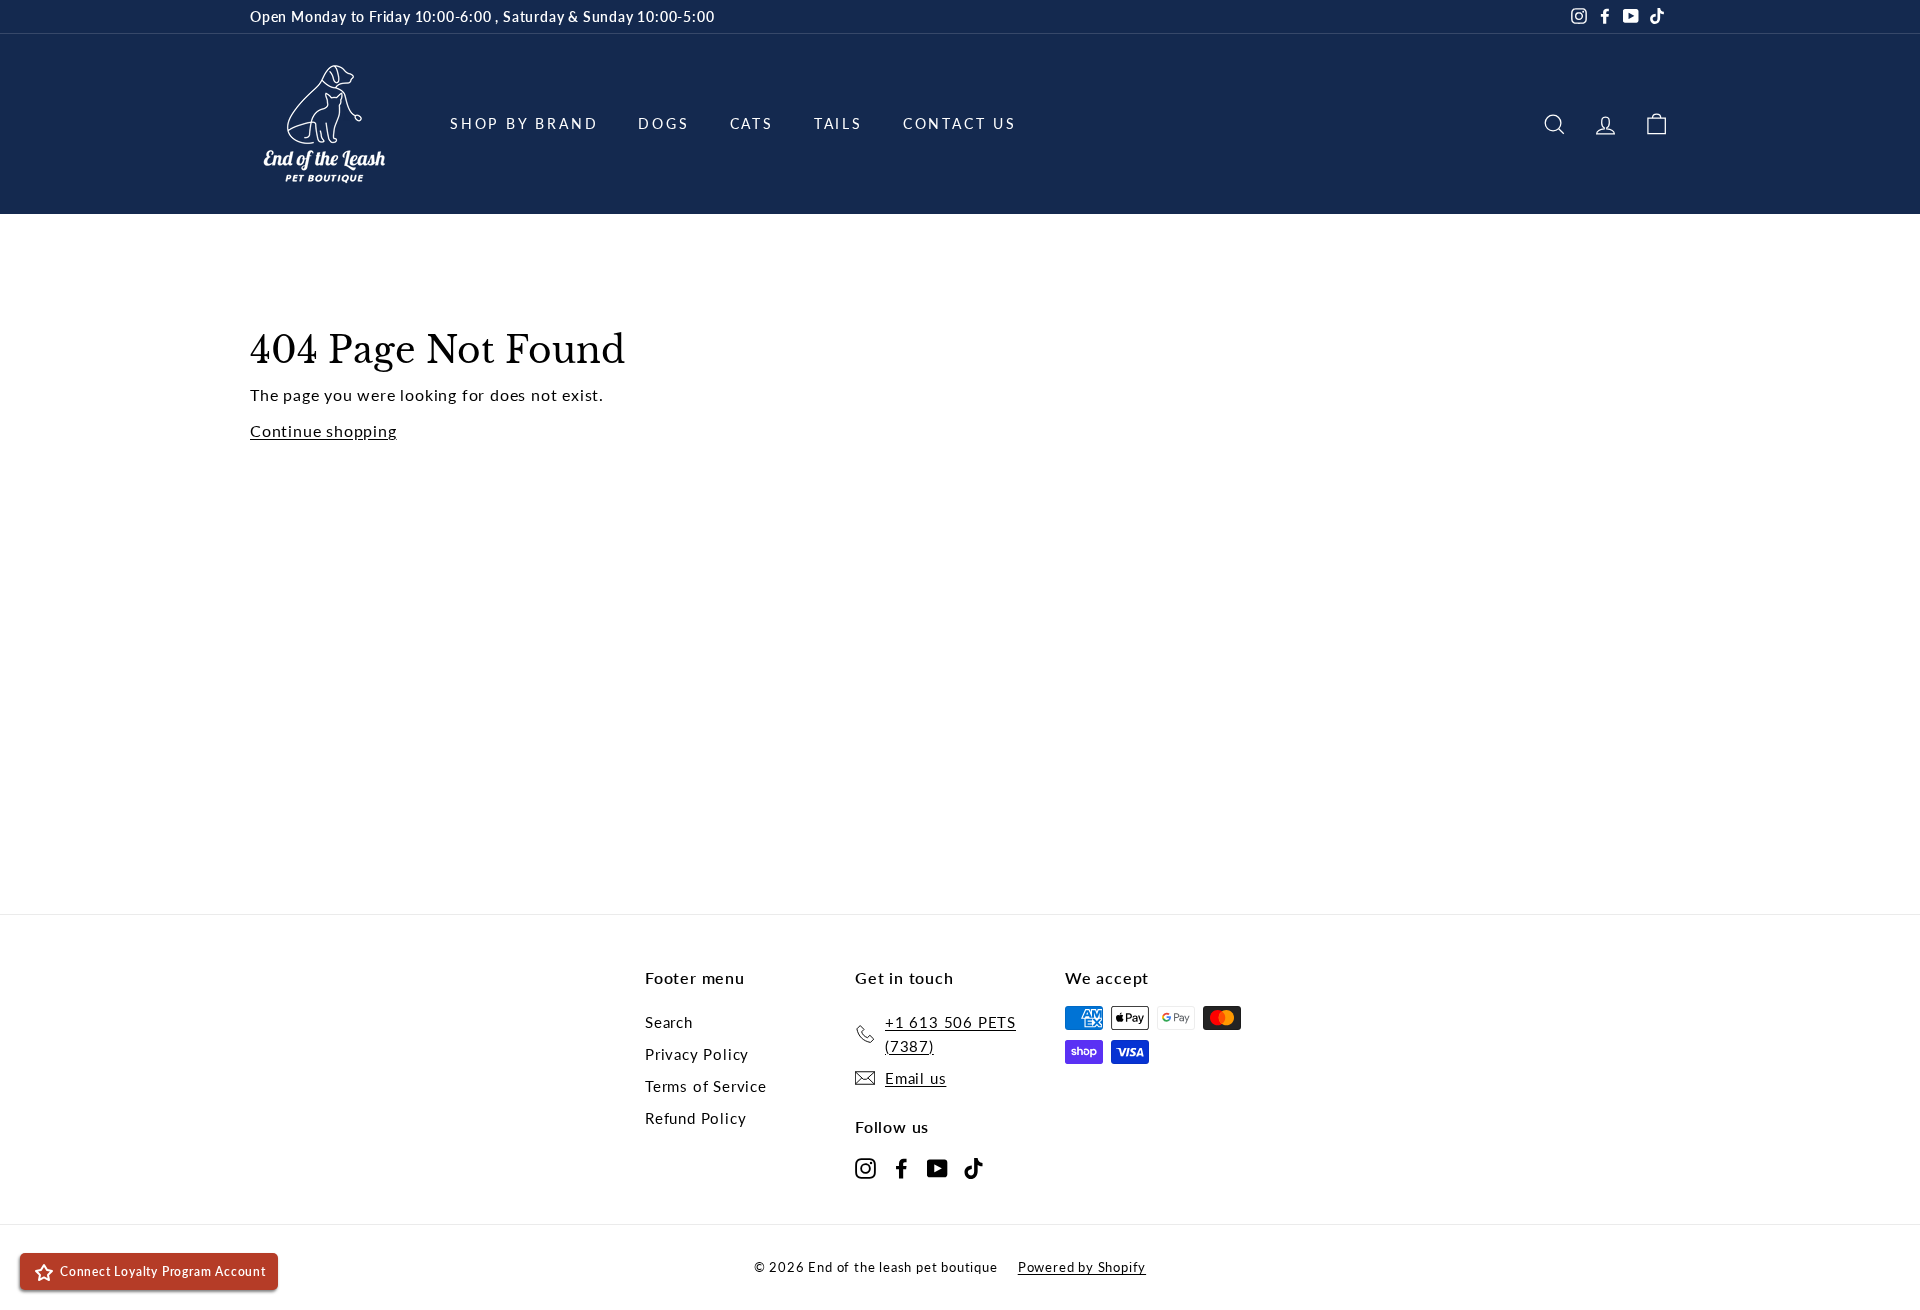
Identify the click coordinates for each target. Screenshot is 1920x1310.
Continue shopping (323, 430)
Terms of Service (706, 1086)
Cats (752, 123)
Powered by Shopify (1082, 1267)
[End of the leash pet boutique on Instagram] (865, 1166)
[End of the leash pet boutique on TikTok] (973, 1166)
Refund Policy (695, 1118)
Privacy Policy (697, 1054)
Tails (838, 123)
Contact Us (960, 123)
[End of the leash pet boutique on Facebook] (901, 1166)
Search (669, 1022)
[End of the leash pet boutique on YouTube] (937, 1166)
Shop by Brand (524, 123)
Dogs (663, 123)
